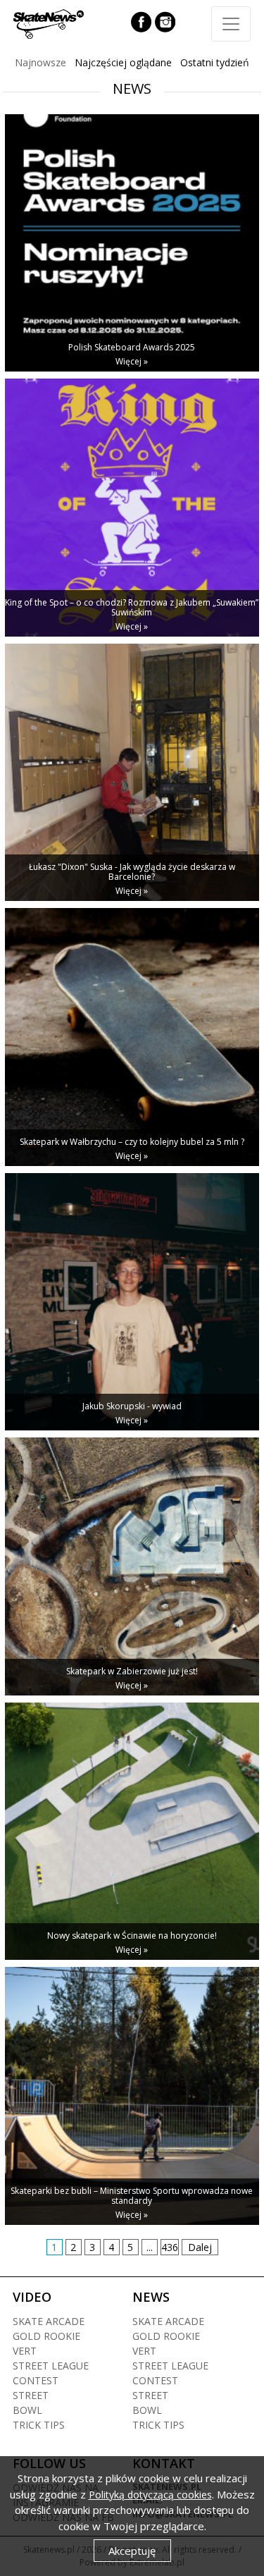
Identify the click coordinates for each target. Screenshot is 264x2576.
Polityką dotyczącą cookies (150, 2495)
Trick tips (39, 2425)
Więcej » (132, 361)
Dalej (200, 2247)
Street (31, 2395)
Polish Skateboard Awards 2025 (132, 347)
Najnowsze (40, 62)
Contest (36, 2380)
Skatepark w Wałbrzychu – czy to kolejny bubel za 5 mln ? (132, 1142)
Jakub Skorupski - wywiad (132, 1406)
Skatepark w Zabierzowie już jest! (132, 1671)
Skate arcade (49, 2321)
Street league (51, 2366)
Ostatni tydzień (215, 62)
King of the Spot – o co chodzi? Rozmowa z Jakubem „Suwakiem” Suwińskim (132, 607)
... (150, 2247)
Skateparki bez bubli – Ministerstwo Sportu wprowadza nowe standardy (132, 2196)
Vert (25, 2351)
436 (170, 2247)
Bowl (27, 2410)
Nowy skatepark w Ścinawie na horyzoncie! (132, 1936)
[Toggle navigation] (231, 24)
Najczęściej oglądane (123, 62)
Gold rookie (46, 2336)
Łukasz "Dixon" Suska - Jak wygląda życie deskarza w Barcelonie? (132, 872)
